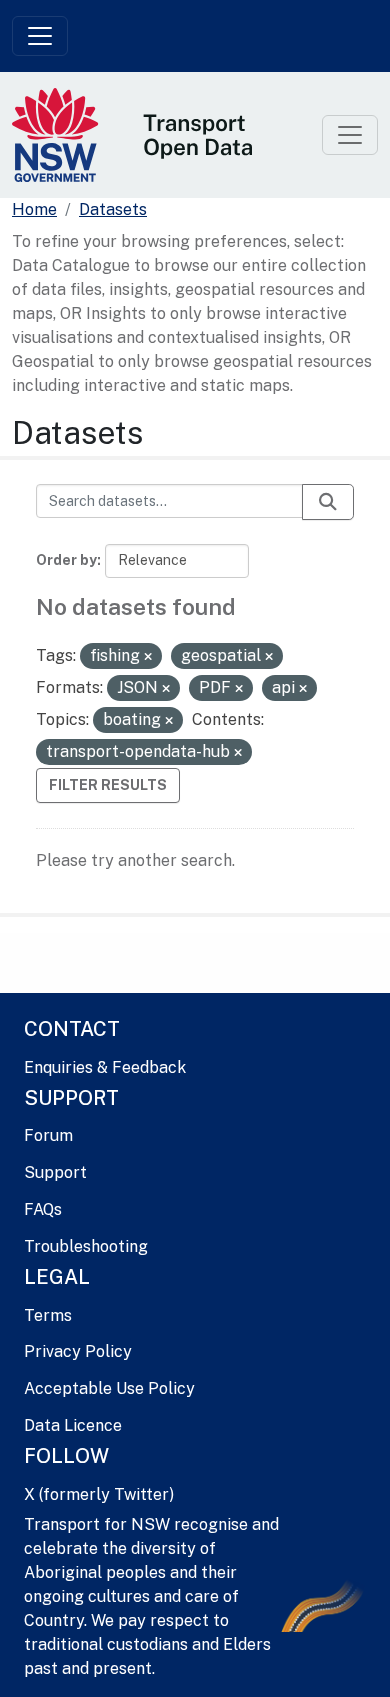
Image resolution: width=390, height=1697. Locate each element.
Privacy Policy (78, 1351)
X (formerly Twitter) (99, 1494)
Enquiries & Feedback (105, 1067)
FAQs (43, 1209)
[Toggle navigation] (40, 36)
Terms (48, 1315)
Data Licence (73, 1425)
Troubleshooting (86, 1246)
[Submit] (328, 502)
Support (55, 1172)
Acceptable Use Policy (109, 1388)
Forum (48, 1135)
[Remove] (148, 657)
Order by (66, 560)
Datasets (113, 209)
